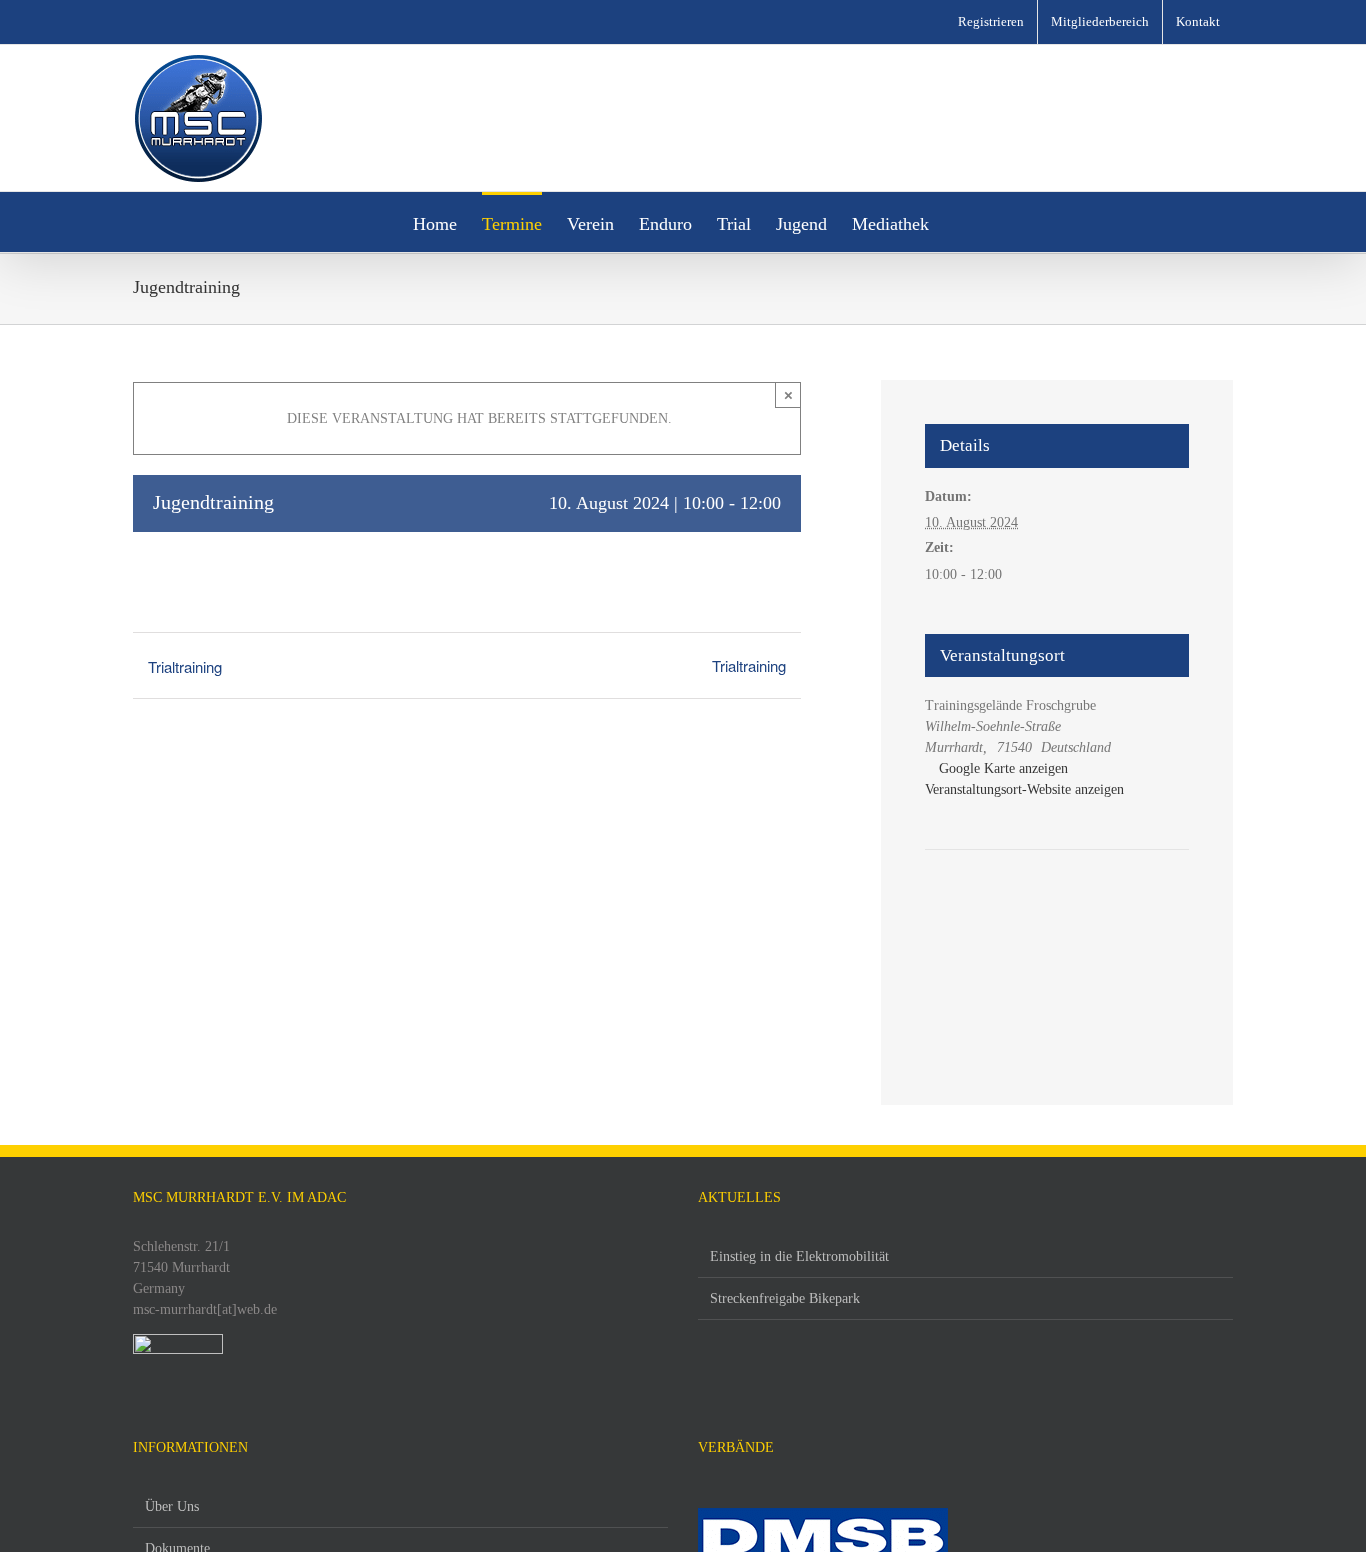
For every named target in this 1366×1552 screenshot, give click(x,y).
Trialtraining (185, 666)
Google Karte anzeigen (1003, 768)
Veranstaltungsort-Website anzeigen (1024, 789)
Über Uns (172, 1506)
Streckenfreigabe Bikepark (785, 1298)
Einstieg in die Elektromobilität (799, 1256)
